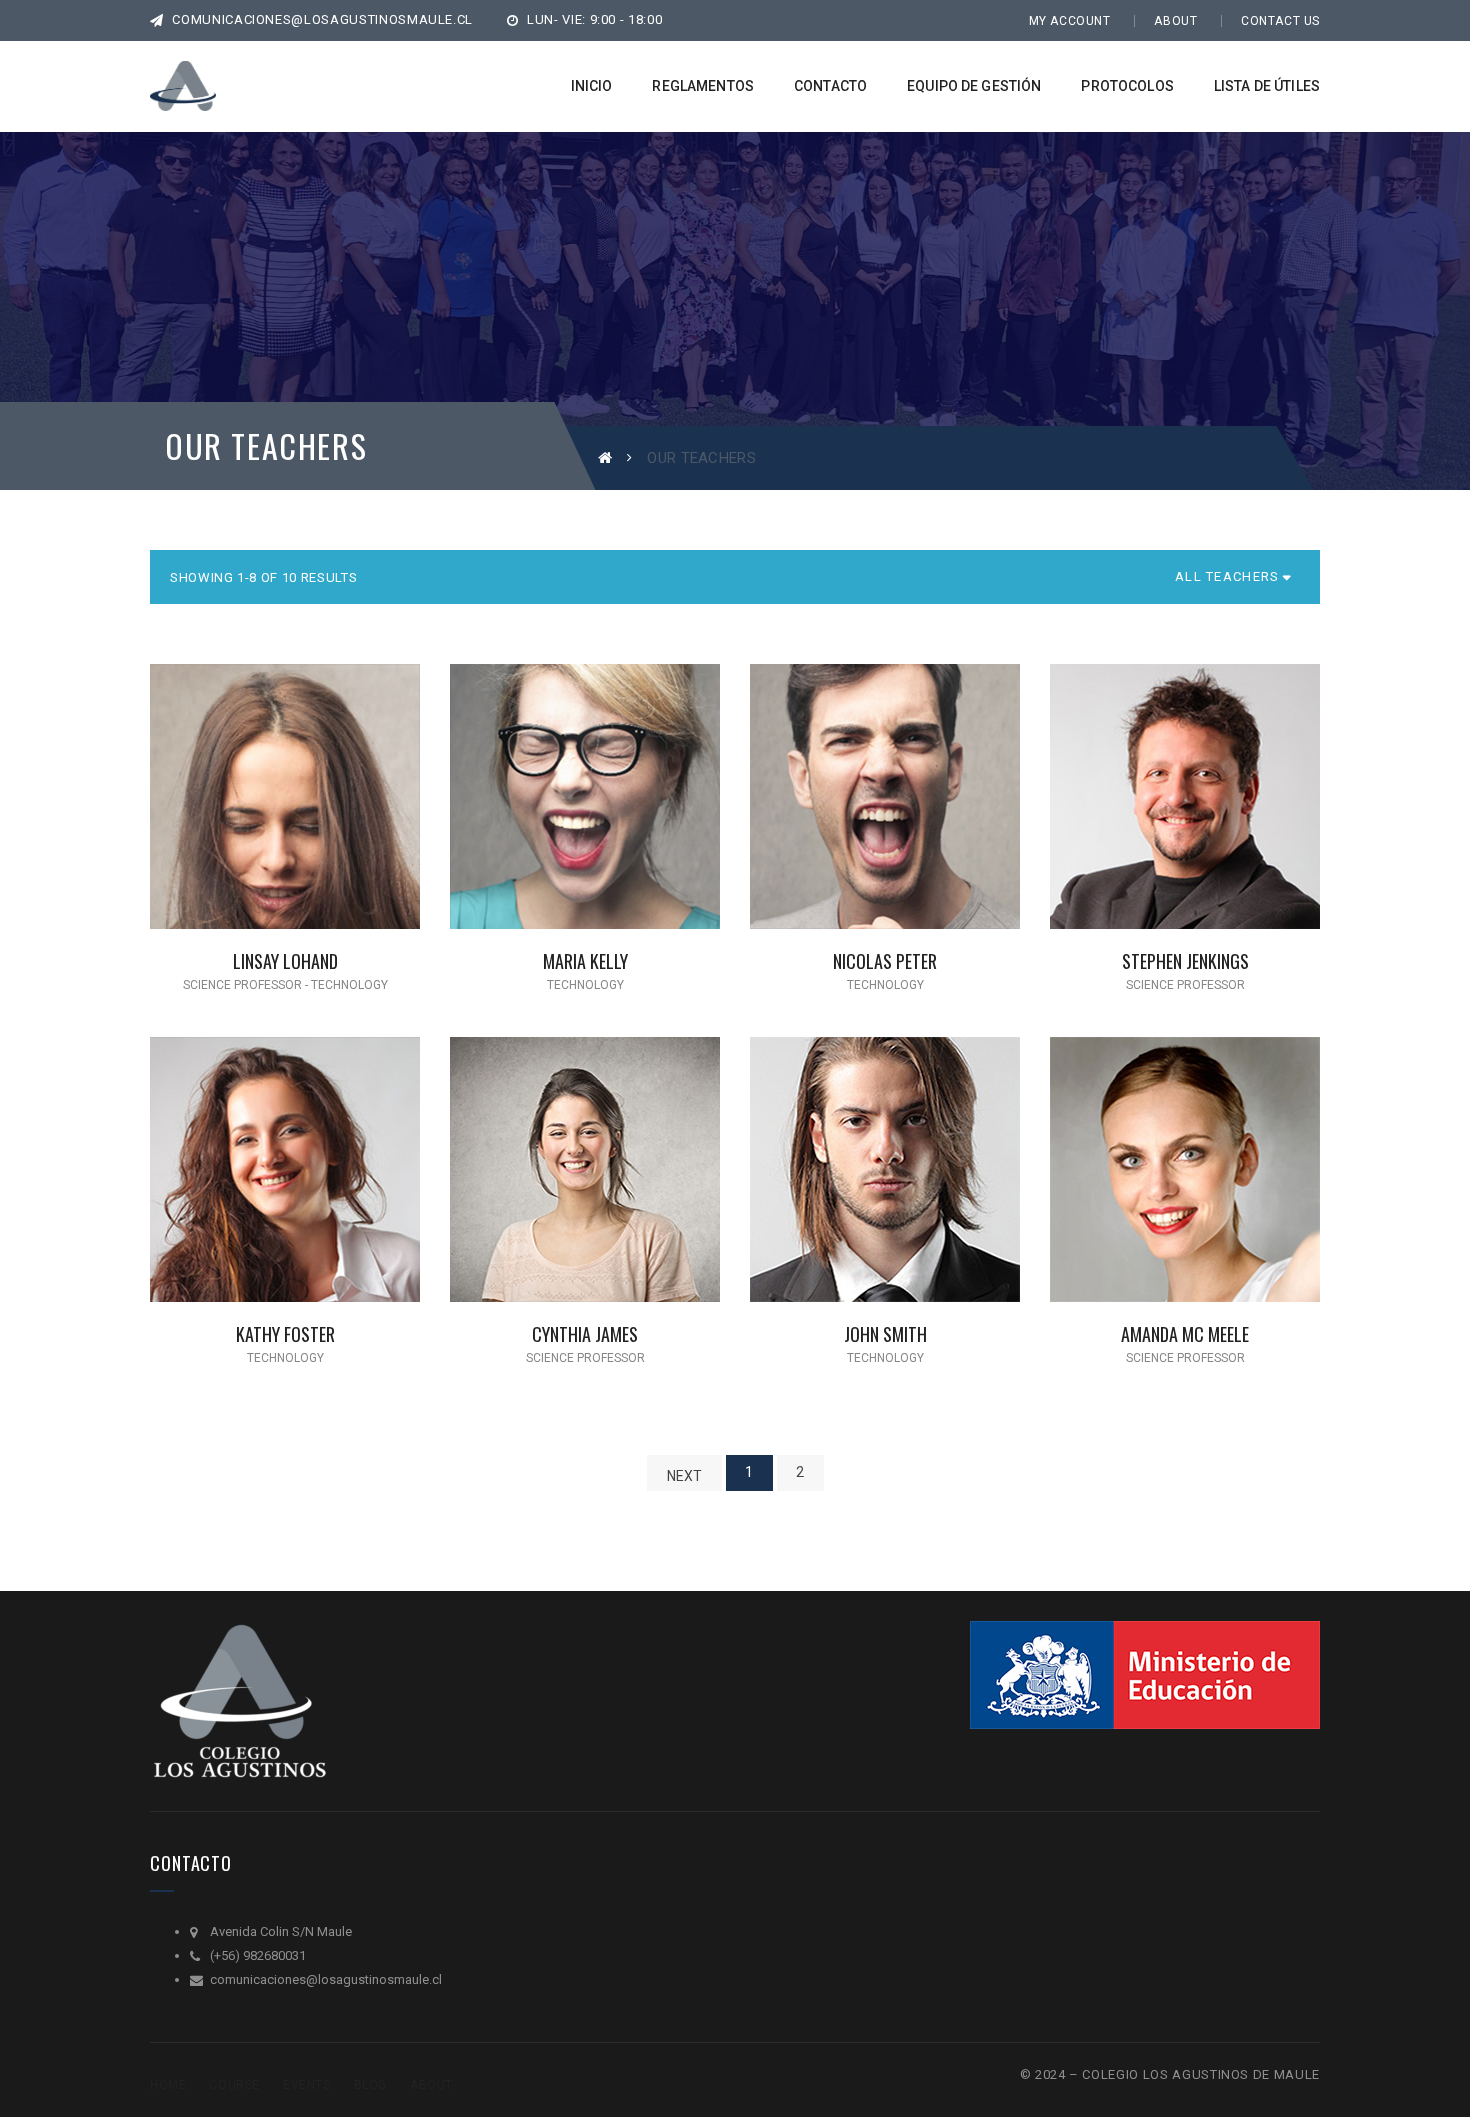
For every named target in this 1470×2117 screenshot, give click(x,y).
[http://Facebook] (236, 816)
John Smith (885, 1333)
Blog (370, 2085)
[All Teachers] (1227, 577)
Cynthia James (585, 1333)
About (1175, 21)
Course (234, 2085)
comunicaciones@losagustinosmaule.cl (321, 19)
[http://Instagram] (302, 816)
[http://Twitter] (269, 816)
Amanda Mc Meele (1185, 1333)
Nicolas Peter (885, 960)
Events (307, 2085)
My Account (1070, 21)
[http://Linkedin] (335, 816)
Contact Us (1280, 21)
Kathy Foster (285, 1333)
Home (168, 2085)
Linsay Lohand (285, 960)
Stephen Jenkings (1185, 960)
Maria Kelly (585, 960)
